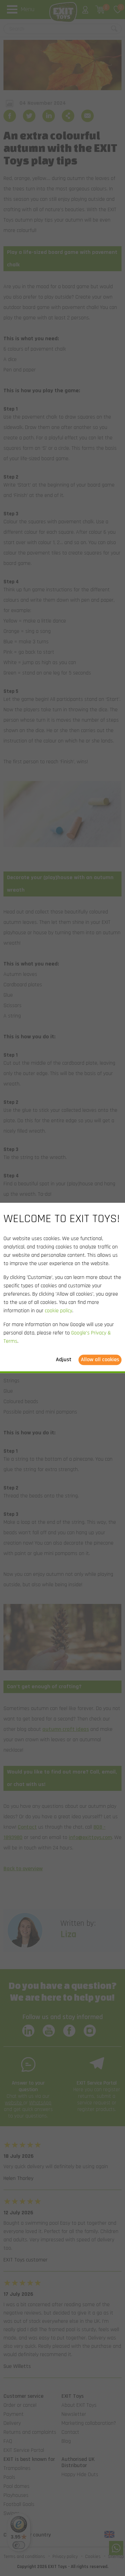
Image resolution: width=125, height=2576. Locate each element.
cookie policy (59, 1311)
